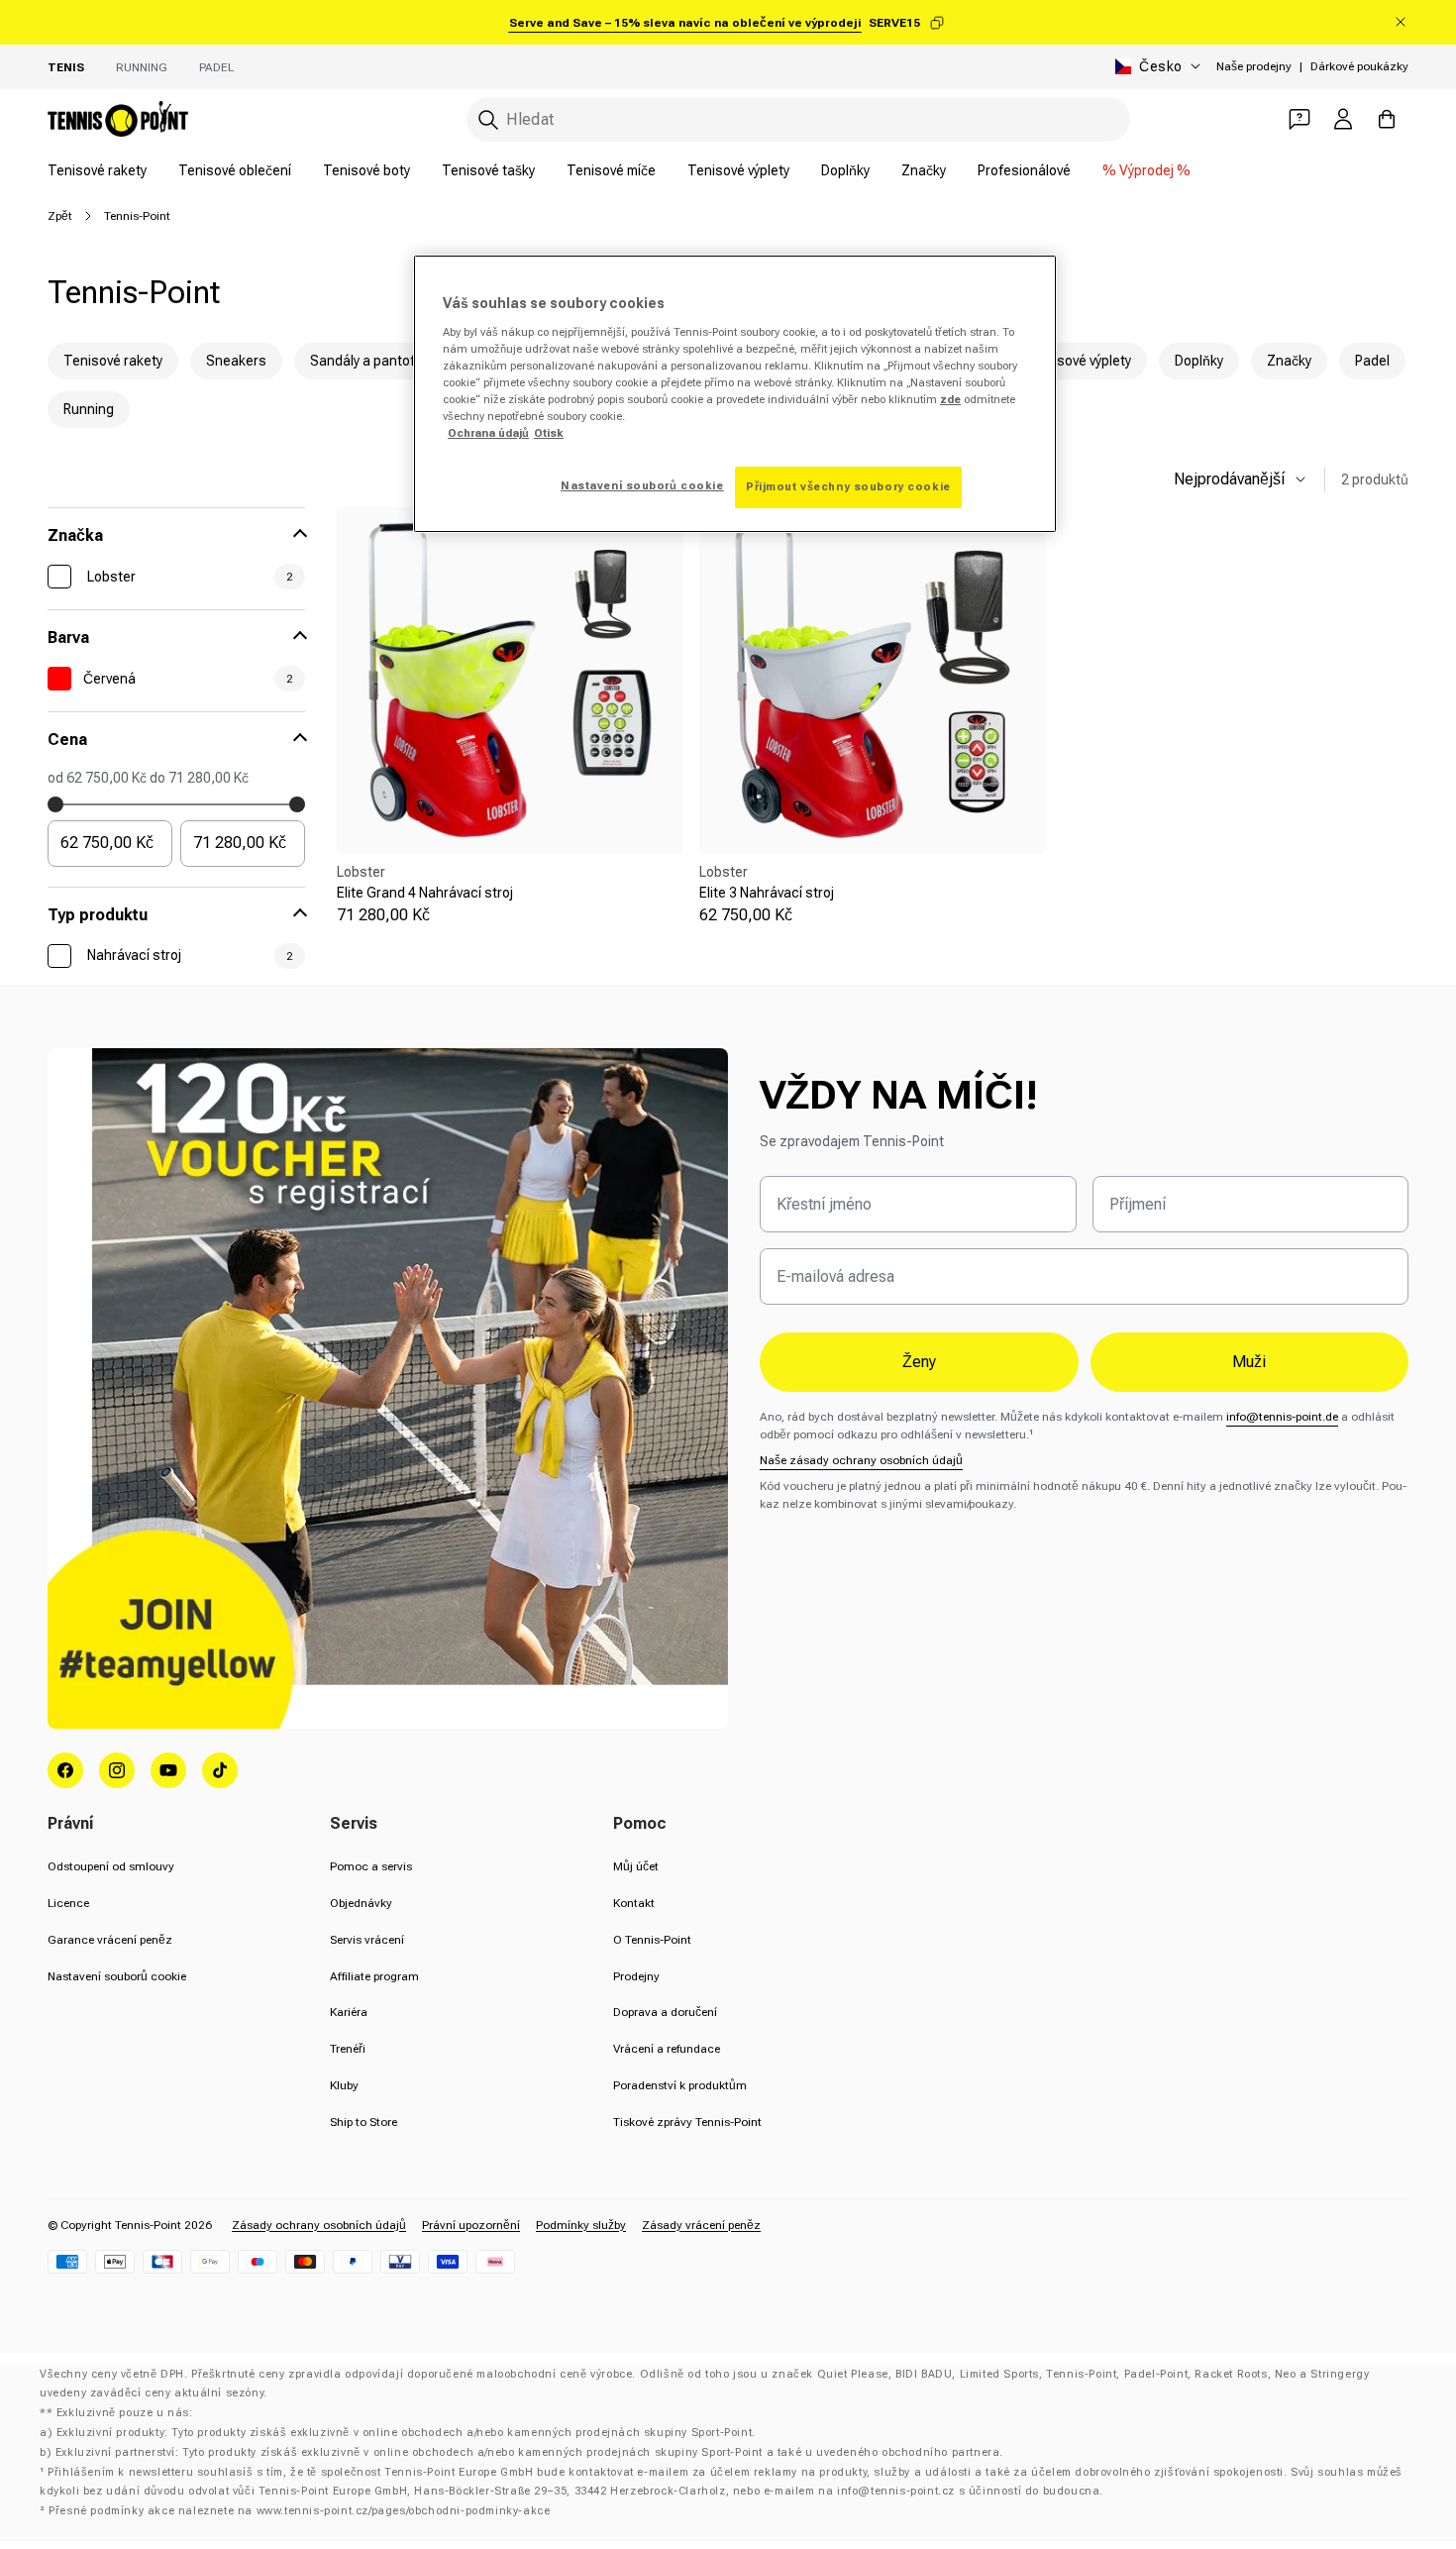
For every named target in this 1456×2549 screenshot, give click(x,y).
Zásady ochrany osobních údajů (319, 2225)
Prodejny (636, 1976)
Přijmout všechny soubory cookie (848, 486)
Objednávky (361, 1903)
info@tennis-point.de (1282, 1417)
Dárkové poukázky (1359, 66)
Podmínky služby (581, 2225)
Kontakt (634, 1903)
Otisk (549, 433)
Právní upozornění (471, 2225)
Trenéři (348, 2049)
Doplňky (845, 170)
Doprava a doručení (665, 2012)
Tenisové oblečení (235, 170)
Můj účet (636, 1866)
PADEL (216, 67)
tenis (66, 67)
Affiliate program (374, 1976)
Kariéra (349, 2012)
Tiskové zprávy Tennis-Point (687, 2122)
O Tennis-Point (652, 1940)
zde (950, 399)
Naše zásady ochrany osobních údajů (861, 1460)
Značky (924, 170)
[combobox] (798, 119)
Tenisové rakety (97, 170)
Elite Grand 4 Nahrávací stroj (425, 893)
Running (142, 67)
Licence (68, 1903)
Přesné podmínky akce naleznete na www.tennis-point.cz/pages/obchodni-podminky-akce (299, 2511)
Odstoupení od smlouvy (111, 1866)
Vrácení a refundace (667, 2049)
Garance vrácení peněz (110, 1940)
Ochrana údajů (488, 433)
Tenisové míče (611, 170)
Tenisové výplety (738, 170)
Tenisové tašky (488, 170)
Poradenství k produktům (680, 2085)
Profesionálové (1024, 170)
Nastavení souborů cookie (117, 1976)
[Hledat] (488, 120)
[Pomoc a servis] (1300, 119)
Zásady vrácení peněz (701, 2225)
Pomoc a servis (371, 1866)
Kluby (344, 2085)
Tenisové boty (366, 170)
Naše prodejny (1254, 66)
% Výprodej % (1146, 170)
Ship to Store (364, 2122)
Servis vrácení (367, 1940)
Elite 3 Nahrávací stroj (767, 893)
